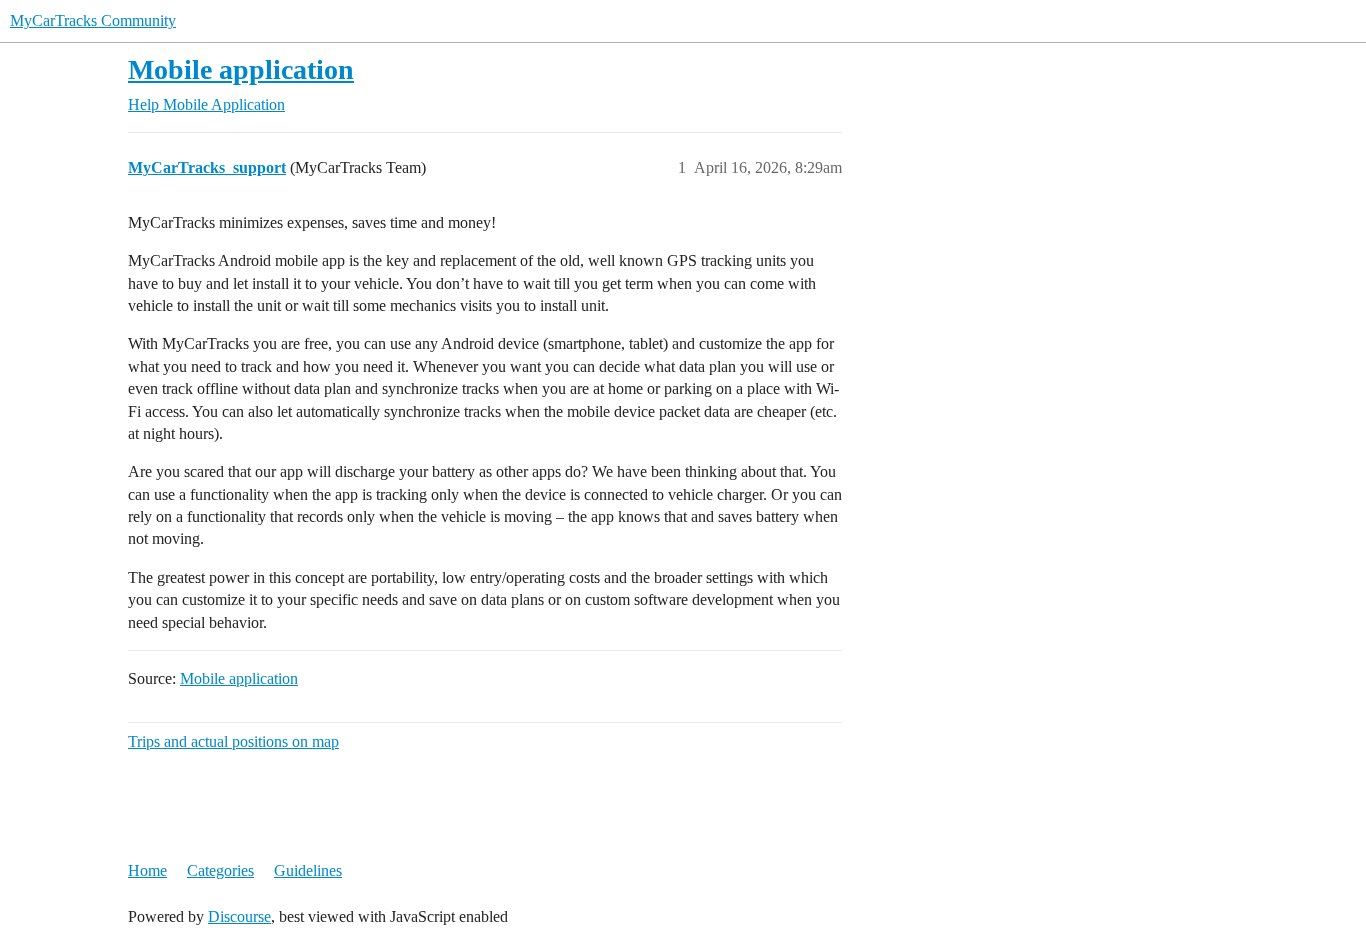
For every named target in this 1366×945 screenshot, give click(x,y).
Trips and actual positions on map (233, 741)
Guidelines (308, 870)
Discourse (239, 916)
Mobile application (241, 69)
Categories (220, 870)
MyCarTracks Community (93, 20)
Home (147, 870)
